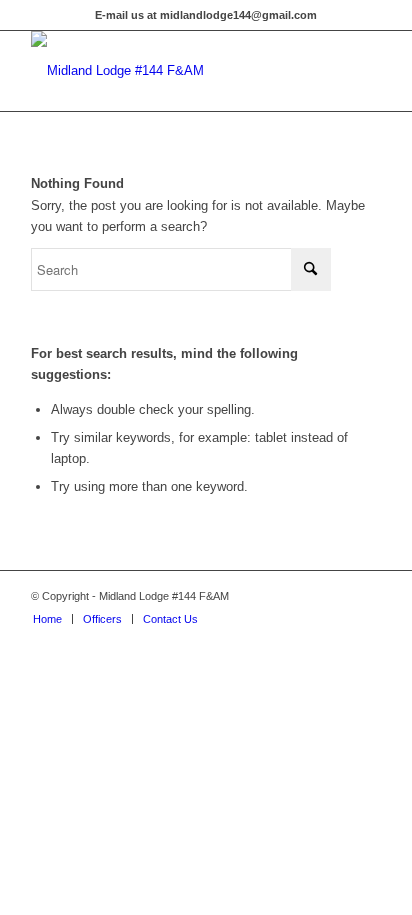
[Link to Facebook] (366, 596)
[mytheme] (171, 71)
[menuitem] (47, 619)
